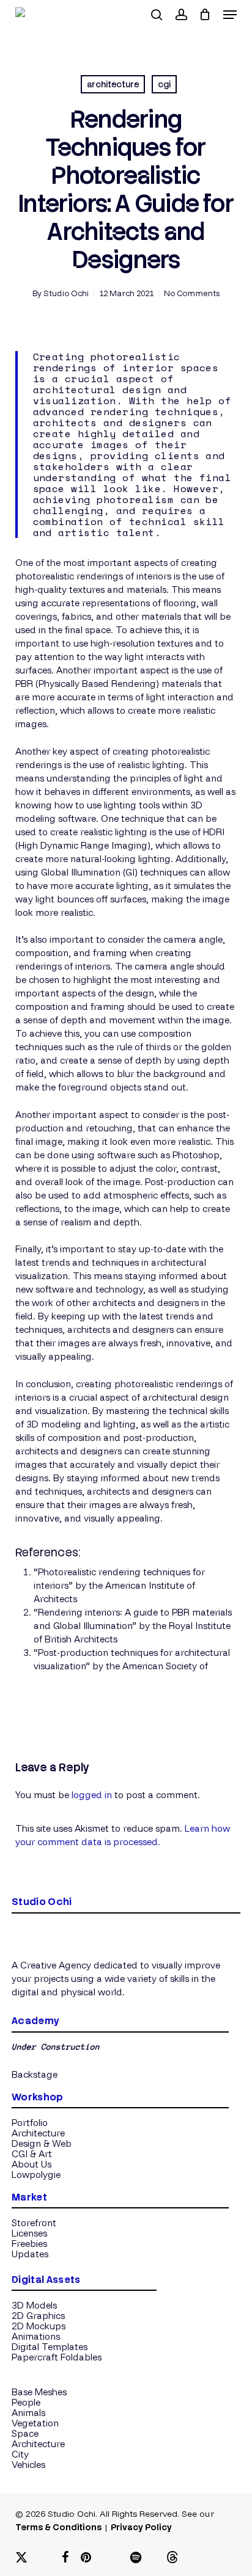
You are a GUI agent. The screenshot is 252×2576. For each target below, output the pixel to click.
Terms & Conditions (58, 2527)
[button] (230, 15)
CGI (164, 84)
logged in (92, 1795)
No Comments (192, 293)
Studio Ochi (66, 293)
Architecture (113, 84)
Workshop (38, 2097)
